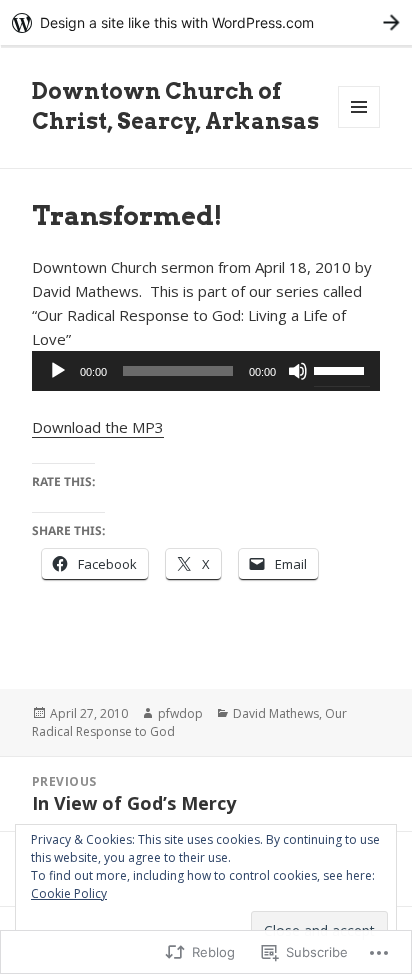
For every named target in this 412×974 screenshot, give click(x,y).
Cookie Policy (69, 893)
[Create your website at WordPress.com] (206, 22)
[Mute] (298, 371)
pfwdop (180, 713)
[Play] (58, 371)
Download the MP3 (98, 427)
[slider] (342, 369)
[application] (206, 371)
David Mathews (276, 713)
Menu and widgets (359, 127)
